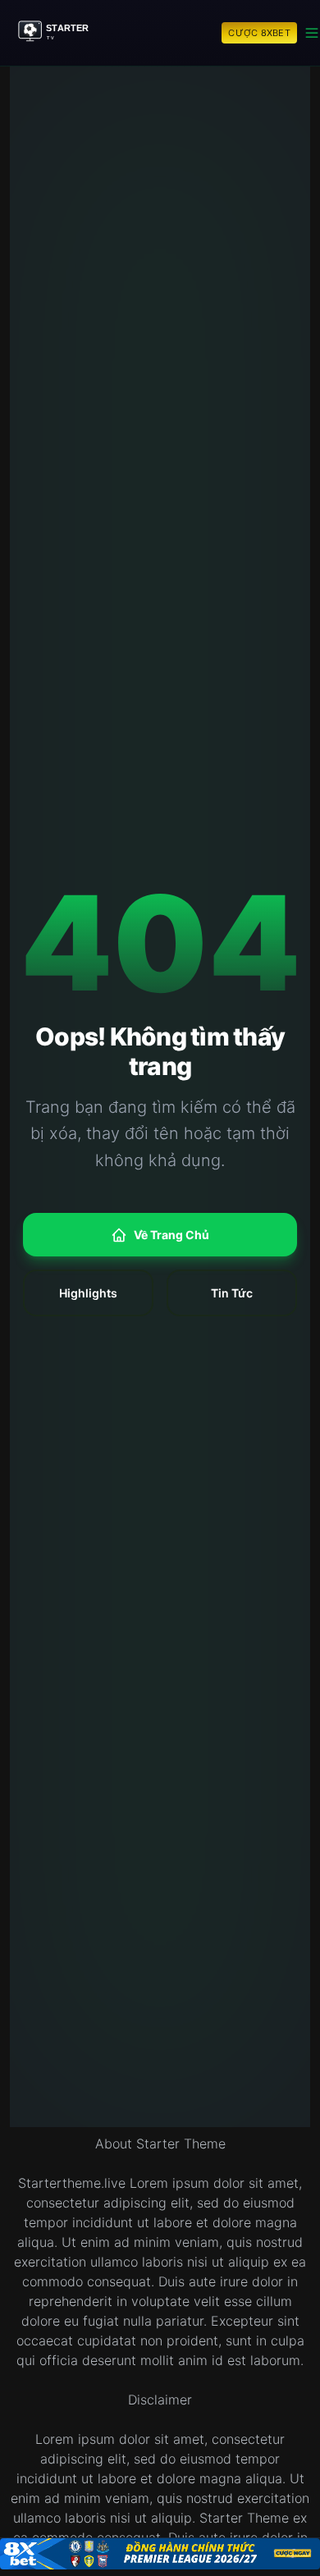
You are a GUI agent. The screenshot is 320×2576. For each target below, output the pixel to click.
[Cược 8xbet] (160, 2554)
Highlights (88, 1293)
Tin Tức (232, 1293)
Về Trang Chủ (171, 1235)
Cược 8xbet (259, 33)
